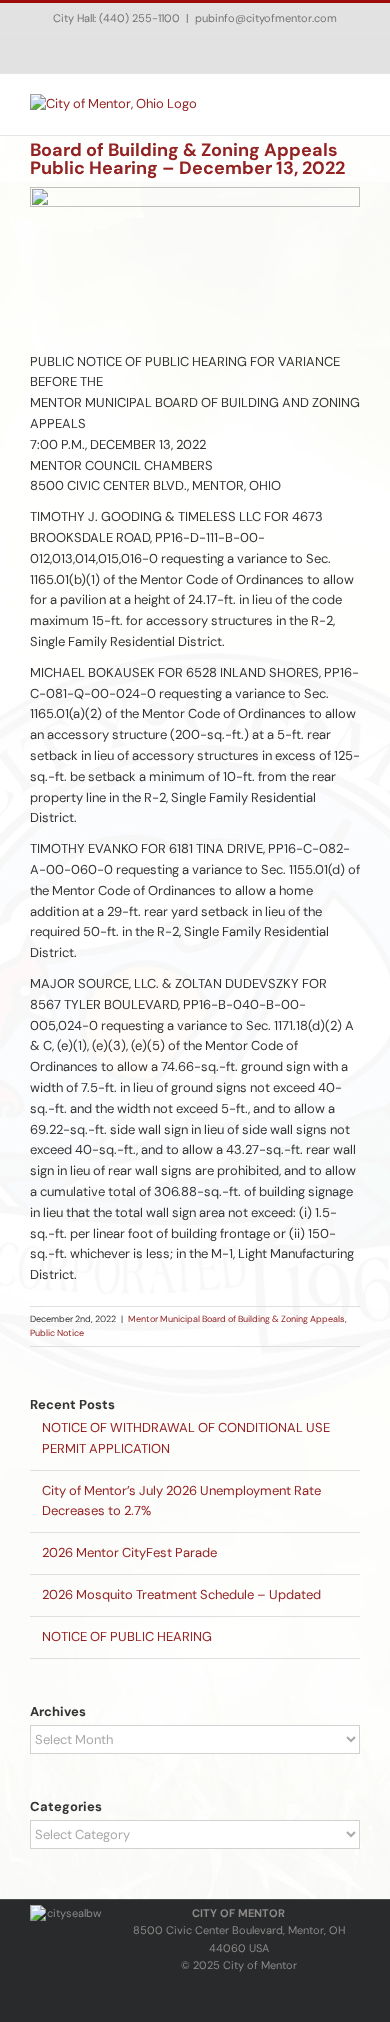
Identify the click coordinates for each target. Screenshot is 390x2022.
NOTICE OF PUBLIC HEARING (127, 1636)
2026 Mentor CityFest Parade (129, 1552)
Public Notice (57, 1333)
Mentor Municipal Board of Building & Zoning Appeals (236, 1319)
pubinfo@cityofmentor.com (266, 18)
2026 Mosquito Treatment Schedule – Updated (181, 1594)
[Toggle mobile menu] (352, 104)
